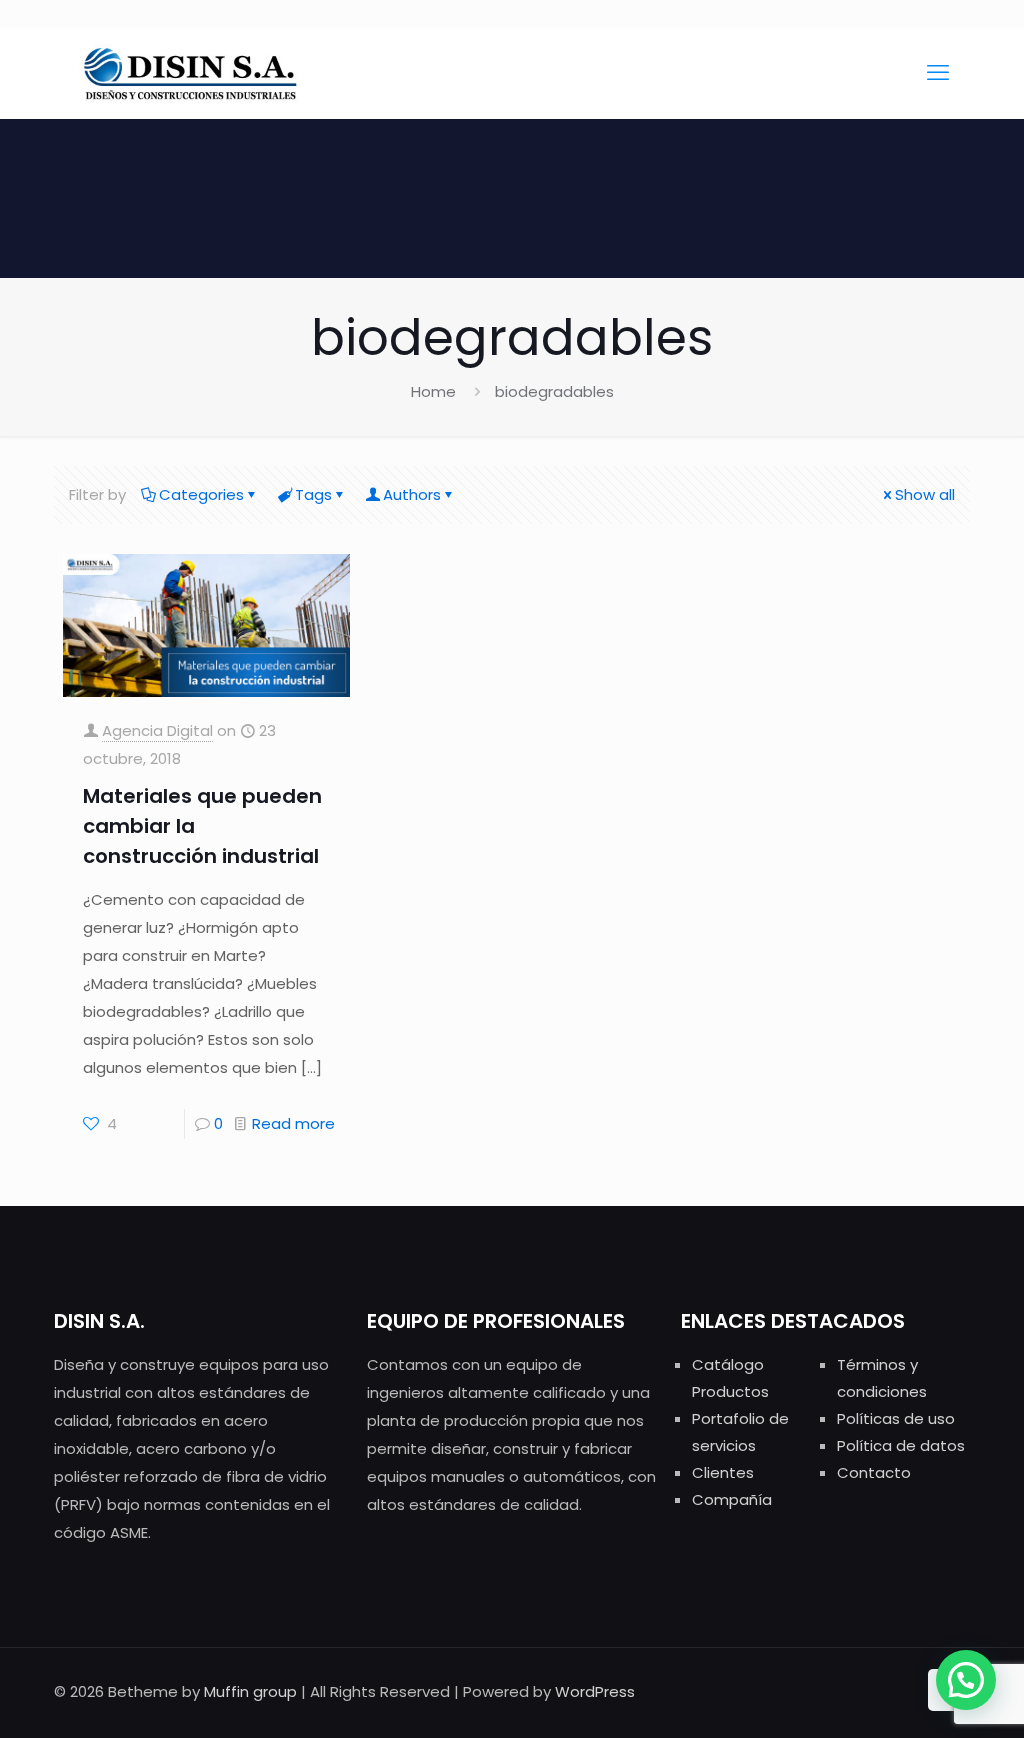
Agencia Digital (157, 730)
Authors (412, 494)
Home (433, 391)
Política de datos (901, 1445)
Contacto (874, 1472)
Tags (313, 494)
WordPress (595, 1691)
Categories (201, 494)
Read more (293, 1123)
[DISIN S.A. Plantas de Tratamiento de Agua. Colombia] (191, 73)
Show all (925, 494)
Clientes (723, 1472)
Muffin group (250, 1691)
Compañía (732, 1499)
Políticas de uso (896, 1418)
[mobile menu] (938, 73)
